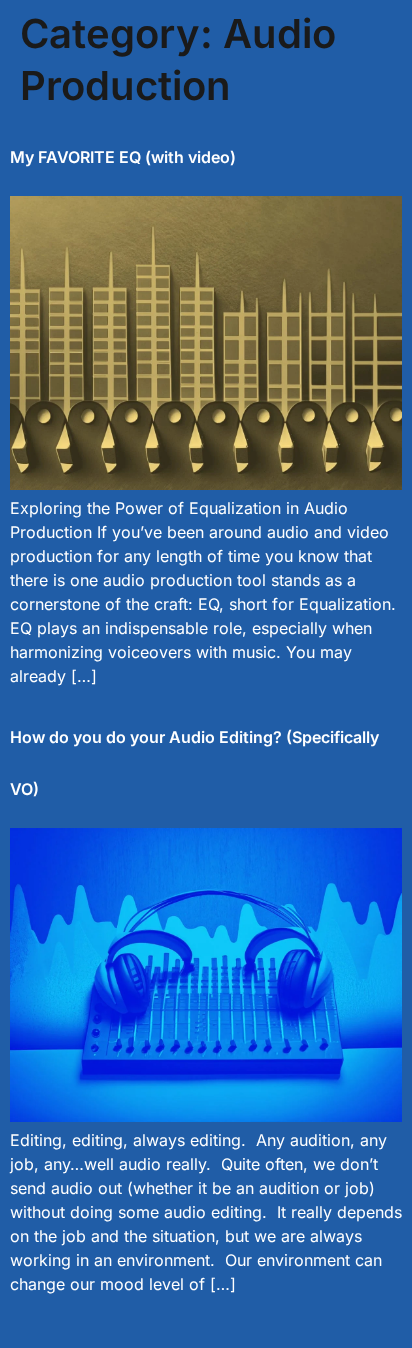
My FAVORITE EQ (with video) (123, 157)
